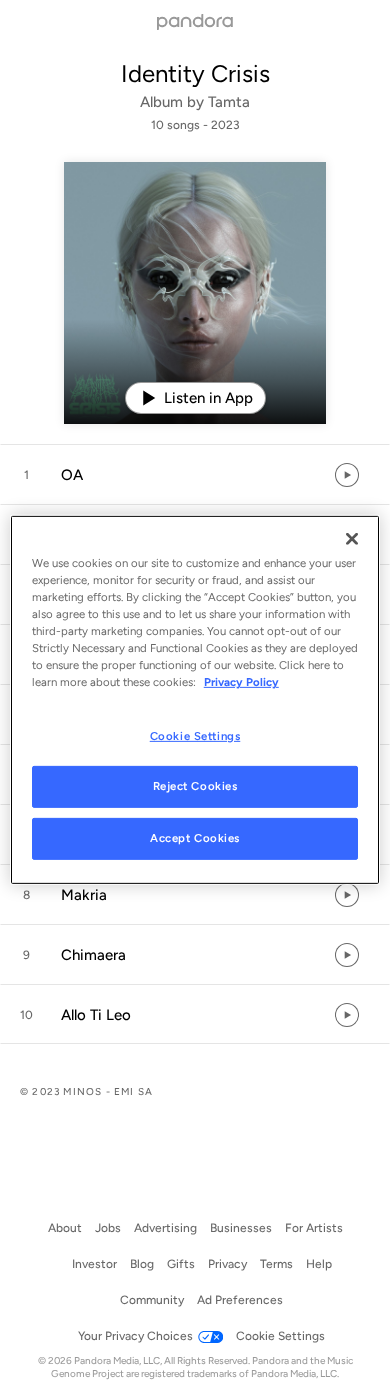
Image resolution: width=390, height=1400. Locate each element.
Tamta (229, 102)
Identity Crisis (195, 73)
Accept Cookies (195, 838)
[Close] (352, 539)
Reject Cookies (195, 786)
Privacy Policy (241, 682)
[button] (195, 475)
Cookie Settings (195, 735)
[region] (195, 700)
